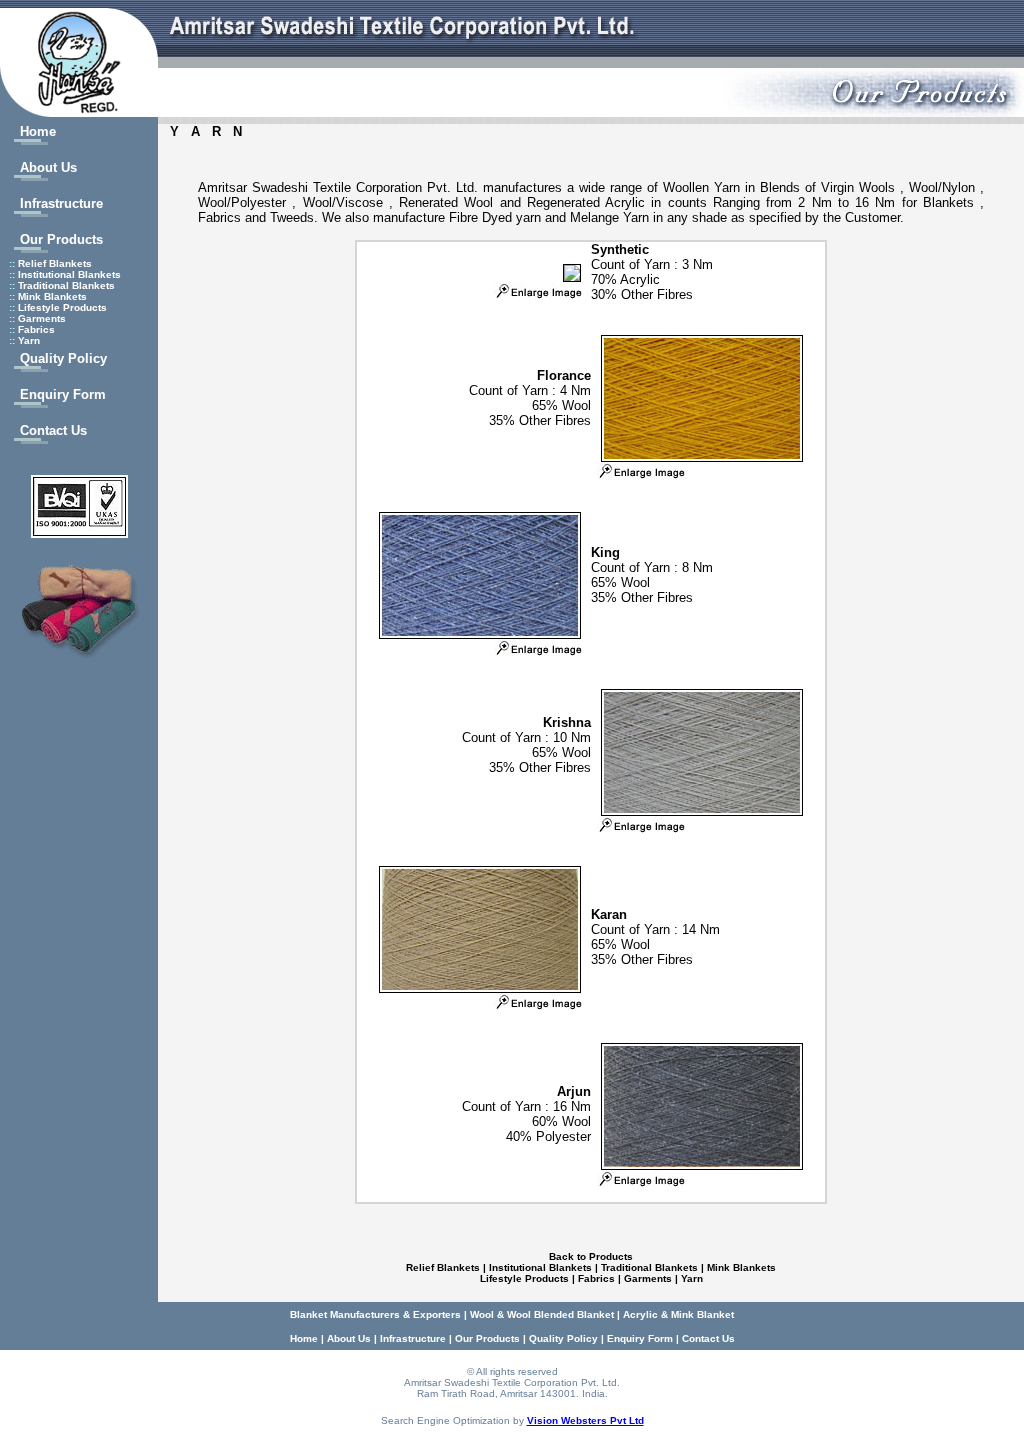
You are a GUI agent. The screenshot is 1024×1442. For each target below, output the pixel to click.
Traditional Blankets (66, 285)
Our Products (61, 239)
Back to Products (591, 1256)
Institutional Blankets (69, 274)
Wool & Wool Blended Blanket (542, 1314)
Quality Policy (63, 358)
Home (38, 131)
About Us (48, 167)
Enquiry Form (63, 394)
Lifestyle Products (62, 307)
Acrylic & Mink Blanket (678, 1314)
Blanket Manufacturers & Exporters (375, 1314)
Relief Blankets (55, 263)
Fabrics (36, 329)
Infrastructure (61, 203)
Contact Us (53, 430)
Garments (42, 318)
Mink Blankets (52, 296)
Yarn (29, 340)
